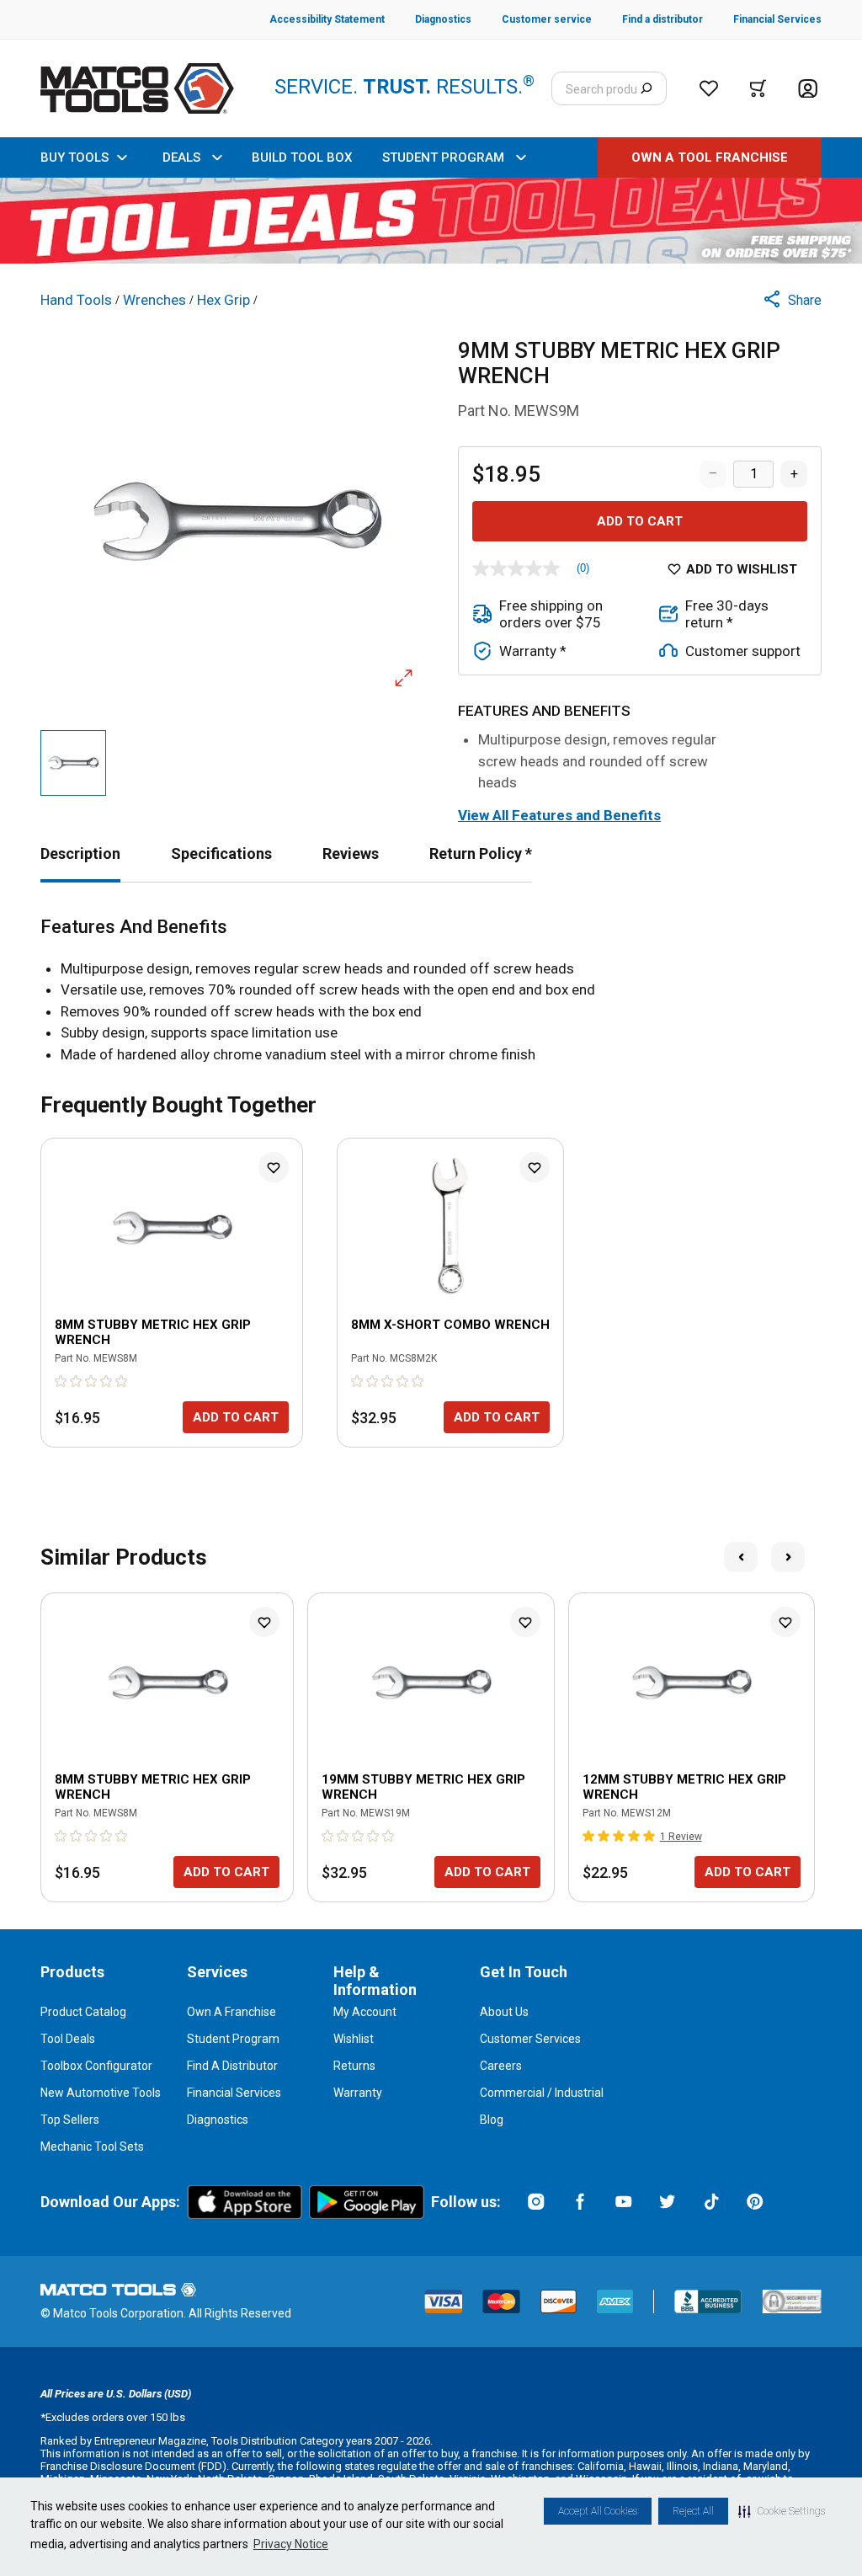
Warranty (358, 2093)
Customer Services (530, 2039)
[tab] (80, 853)
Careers (501, 2066)
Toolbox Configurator (96, 2066)
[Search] (646, 88)
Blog (492, 2120)
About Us (504, 2012)
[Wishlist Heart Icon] (274, 1167)
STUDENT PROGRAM (443, 157)
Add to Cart (640, 521)
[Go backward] (741, 1557)
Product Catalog (83, 2012)
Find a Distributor (232, 2066)
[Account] (808, 89)
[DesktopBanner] (431, 221)
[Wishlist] (709, 88)
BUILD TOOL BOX (302, 157)
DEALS (181, 157)
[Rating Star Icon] (61, 1381)
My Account (365, 2012)
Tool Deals (68, 2039)
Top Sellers (70, 2120)
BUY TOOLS (74, 157)
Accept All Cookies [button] (598, 2511)
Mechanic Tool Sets (92, 2147)
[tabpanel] (431, 991)
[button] (782, 2511)
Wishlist (354, 2039)
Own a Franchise (231, 2012)
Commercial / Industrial (542, 2093)
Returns (354, 2066)
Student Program (233, 2039)
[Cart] (758, 88)
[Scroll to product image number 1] (73, 763)
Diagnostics (218, 2120)
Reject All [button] (693, 2511)
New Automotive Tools (101, 2093)
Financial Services (234, 2093)
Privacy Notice (291, 2544)
